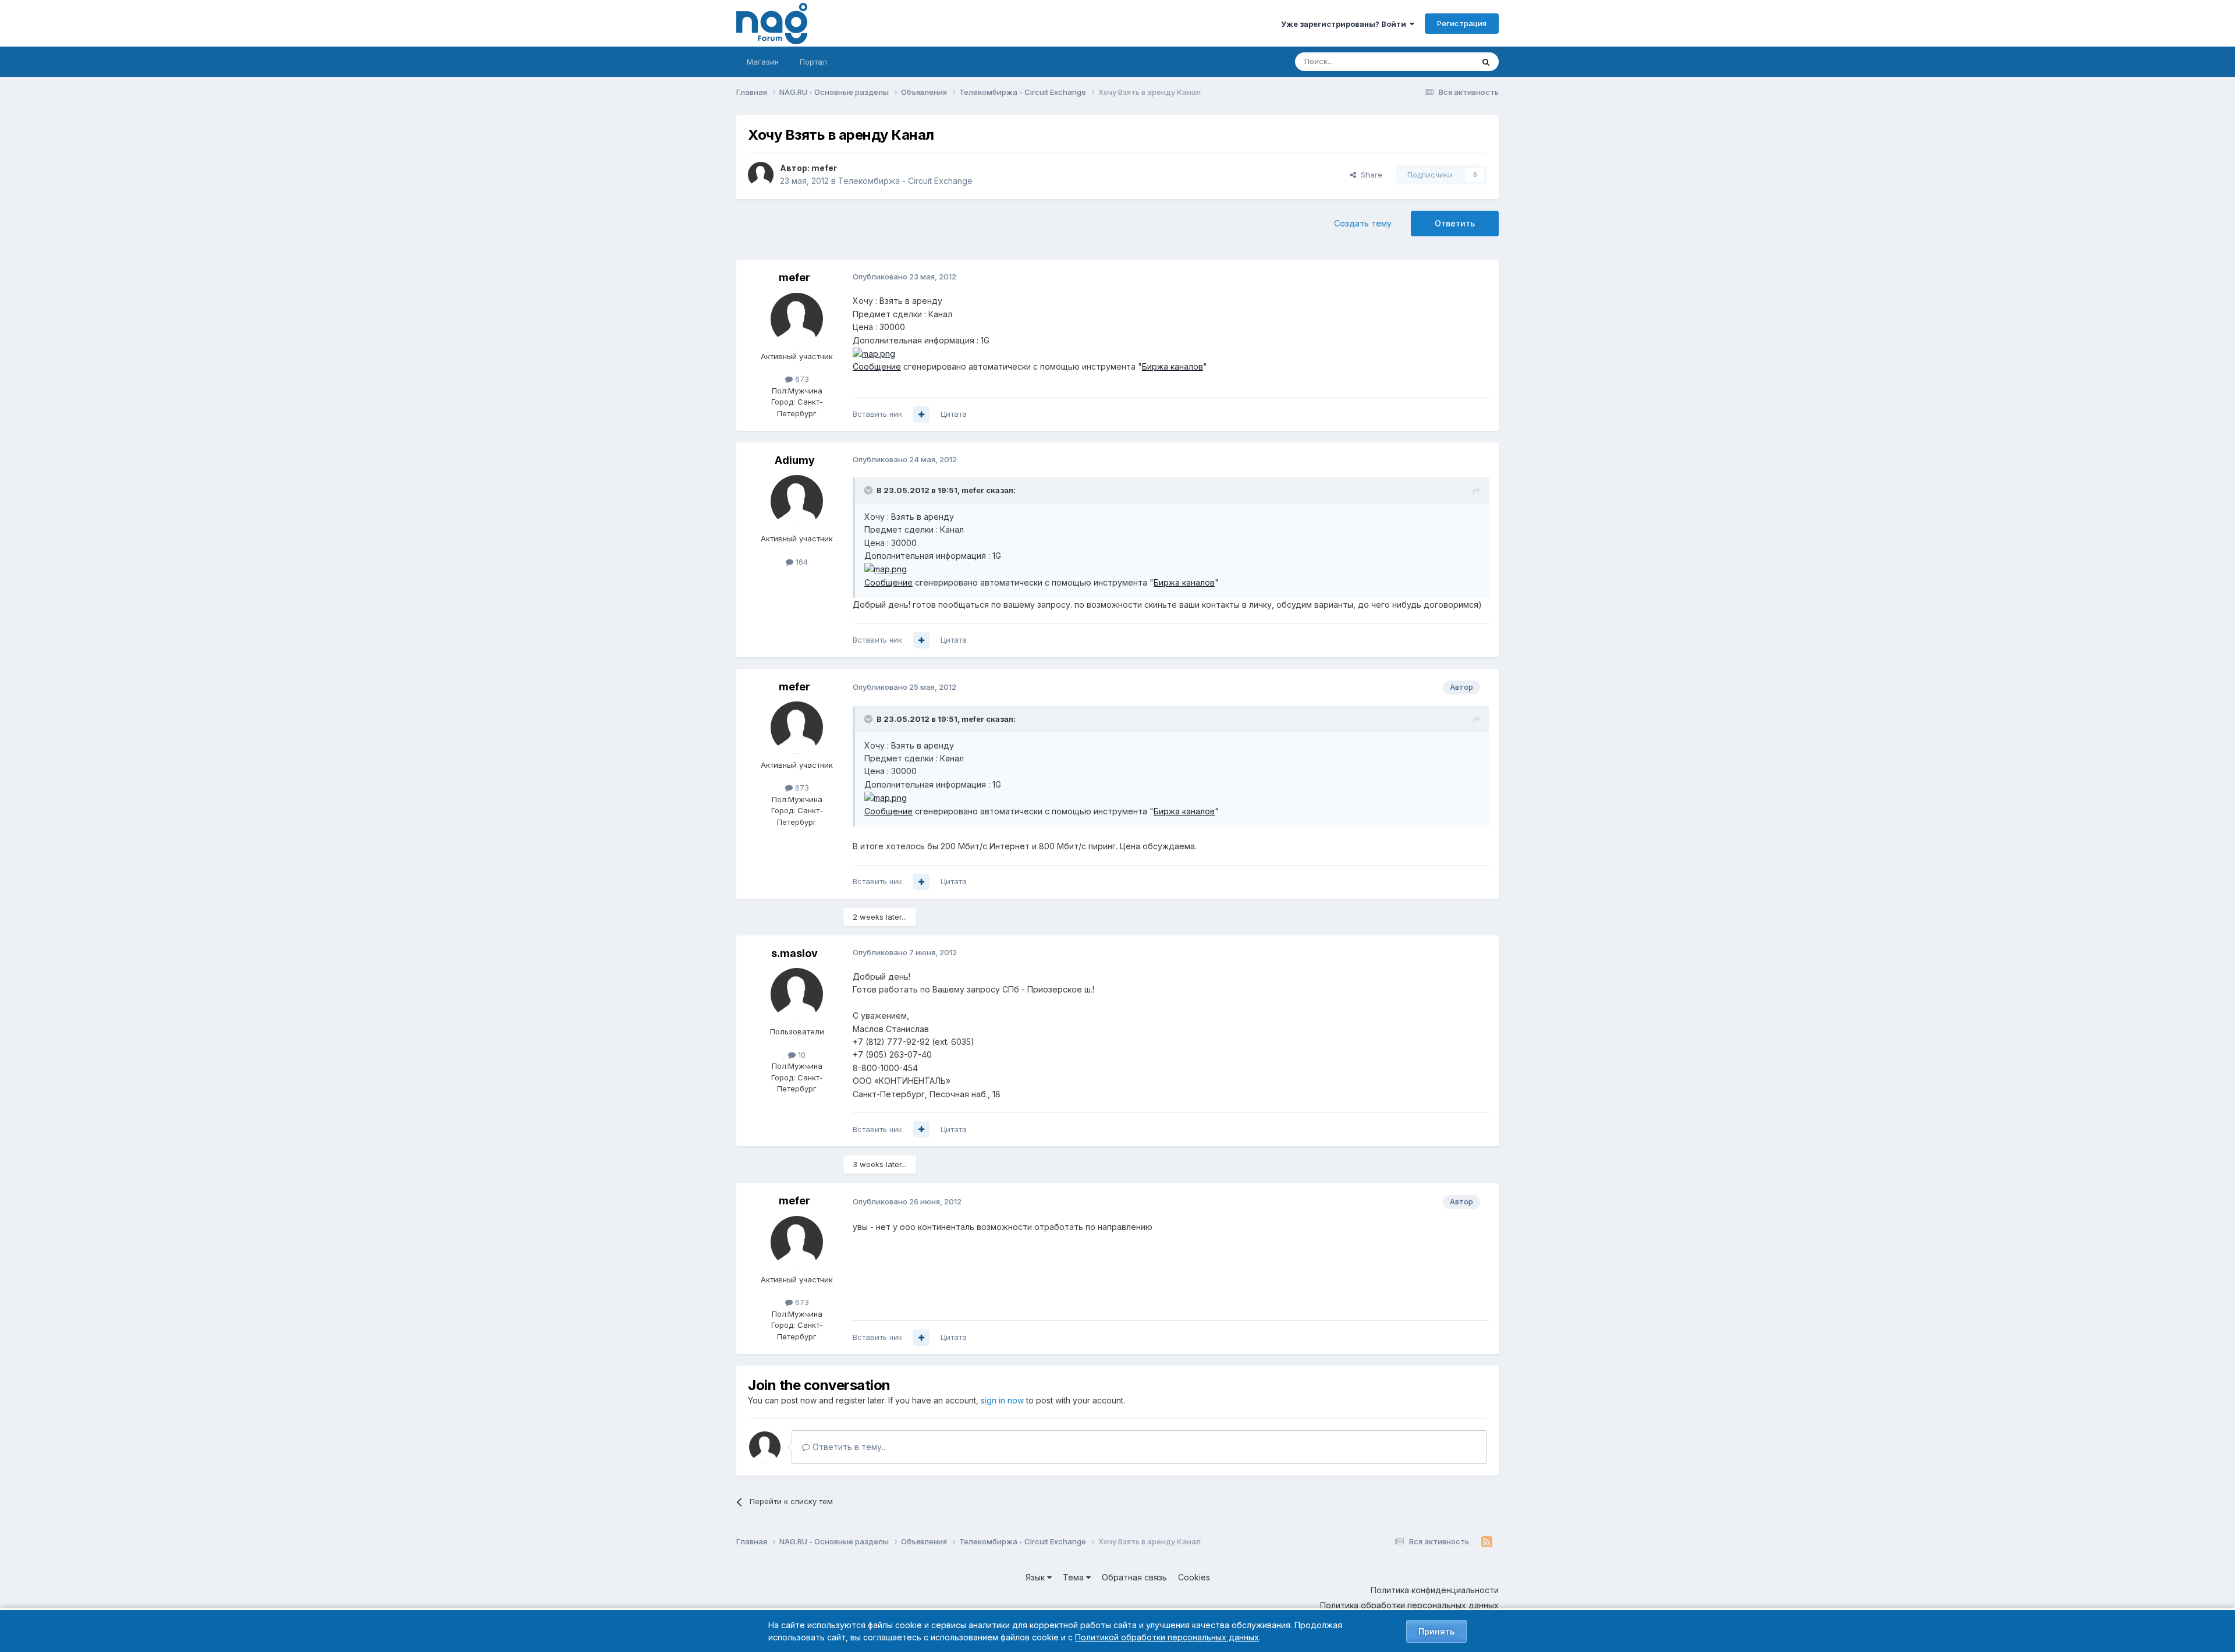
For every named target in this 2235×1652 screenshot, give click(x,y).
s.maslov (794, 953)
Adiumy (795, 460)
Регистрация (1462, 23)
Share (1369, 175)
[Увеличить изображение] (874, 353)
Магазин (763, 62)
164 (801, 562)
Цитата (954, 414)
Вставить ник (877, 414)
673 (801, 379)
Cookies (1194, 1577)
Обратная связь (1134, 1577)
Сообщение (877, 366)
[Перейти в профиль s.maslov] (797, 994)
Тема (1074, 1577)
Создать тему (1363, 223)
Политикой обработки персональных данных (1167, 1637)
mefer (824, 168)
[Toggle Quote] (870, 490)
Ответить (1455, 223)
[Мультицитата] (921, 414)
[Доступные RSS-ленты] (1487, 1542)
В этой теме (1437, 61)
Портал (813, 62)
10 (801, 1055)
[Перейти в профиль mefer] (761, 175)
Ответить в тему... (849, 1447)
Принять (1436, 1631)
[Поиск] (1486, 62)
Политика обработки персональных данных (1409, 1605)
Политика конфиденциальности (1435, 1590)
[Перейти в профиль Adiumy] (797, 501)
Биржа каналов (1173, 366)
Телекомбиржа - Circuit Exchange (905, 181)
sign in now (1002, 1400)
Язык (1036, 1577)
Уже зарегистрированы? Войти (1345, 24)
